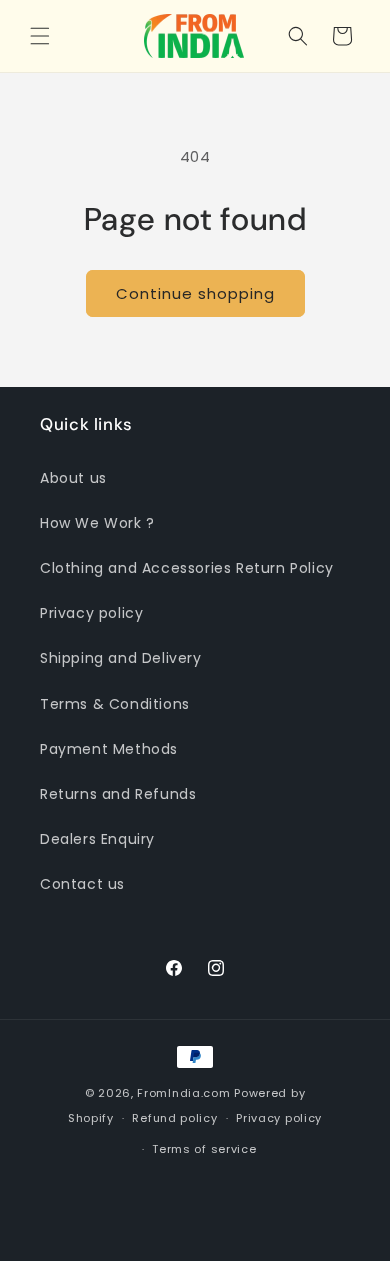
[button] (40, 36)
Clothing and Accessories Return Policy (187, 568)
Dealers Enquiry (97, 839)
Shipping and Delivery (121, 658)
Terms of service (204, 1149)
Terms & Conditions (115, 704)
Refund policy (174, 1118)
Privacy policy (91, 613)
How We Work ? (97, 523)
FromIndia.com (183, 1093)
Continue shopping (195, 293)
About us (73, 478)
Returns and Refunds (118, 794)
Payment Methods (109, 749)
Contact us (82, 884)
